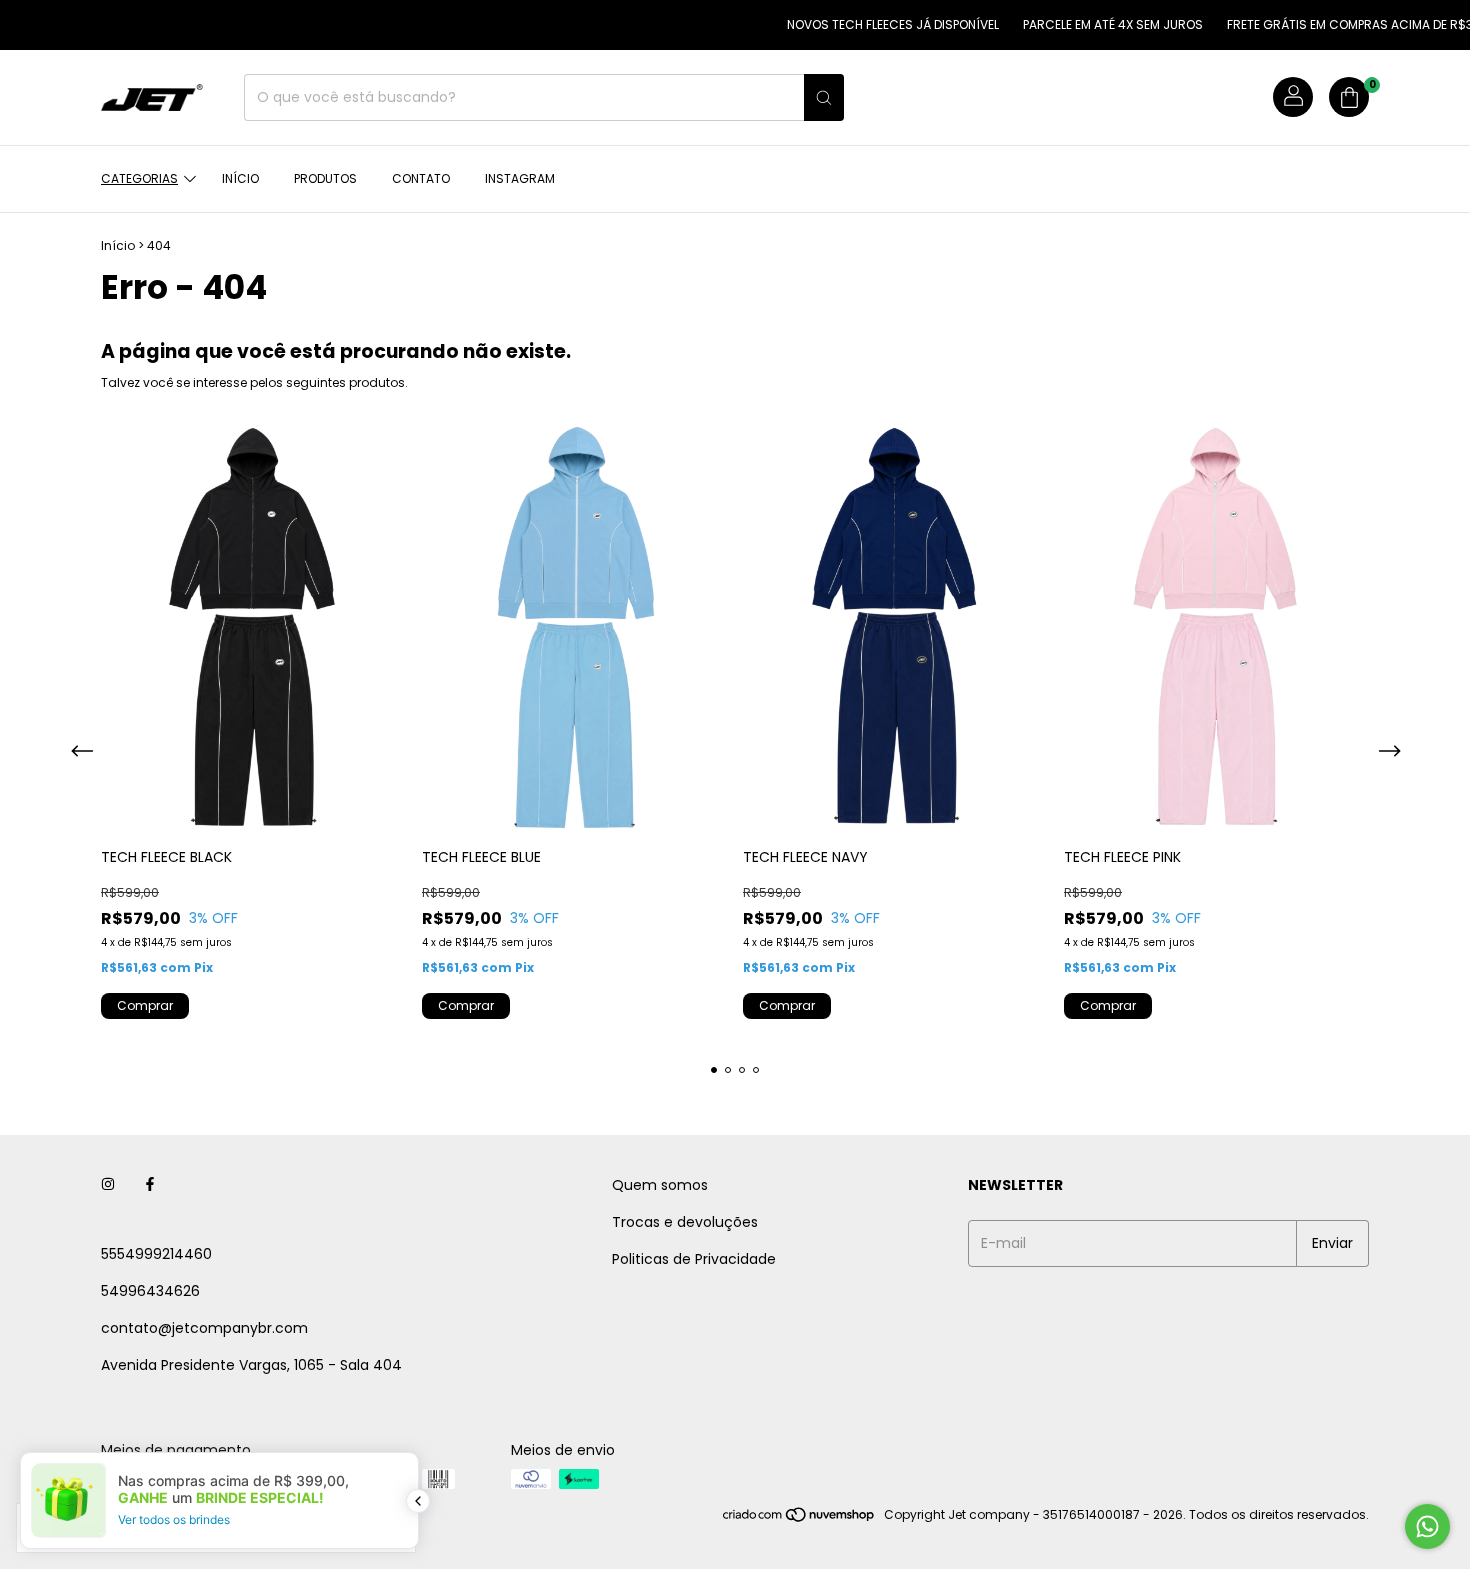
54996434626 (150, 1291)
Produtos (325, 178)
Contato (421, 178)
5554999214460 (156, 1254)
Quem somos (660, 1185)
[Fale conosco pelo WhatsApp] (1427, 1526)
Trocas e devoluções (685, 1222)
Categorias (139, 178)
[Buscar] (824, 97)
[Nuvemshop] (799, 1519)
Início (240, 178)
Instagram (520, 178)
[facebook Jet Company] (150, 1185)
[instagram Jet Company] (108, 1185)
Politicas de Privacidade (694, 1259)
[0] (1349, 98)
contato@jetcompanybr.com (204, 1328)
